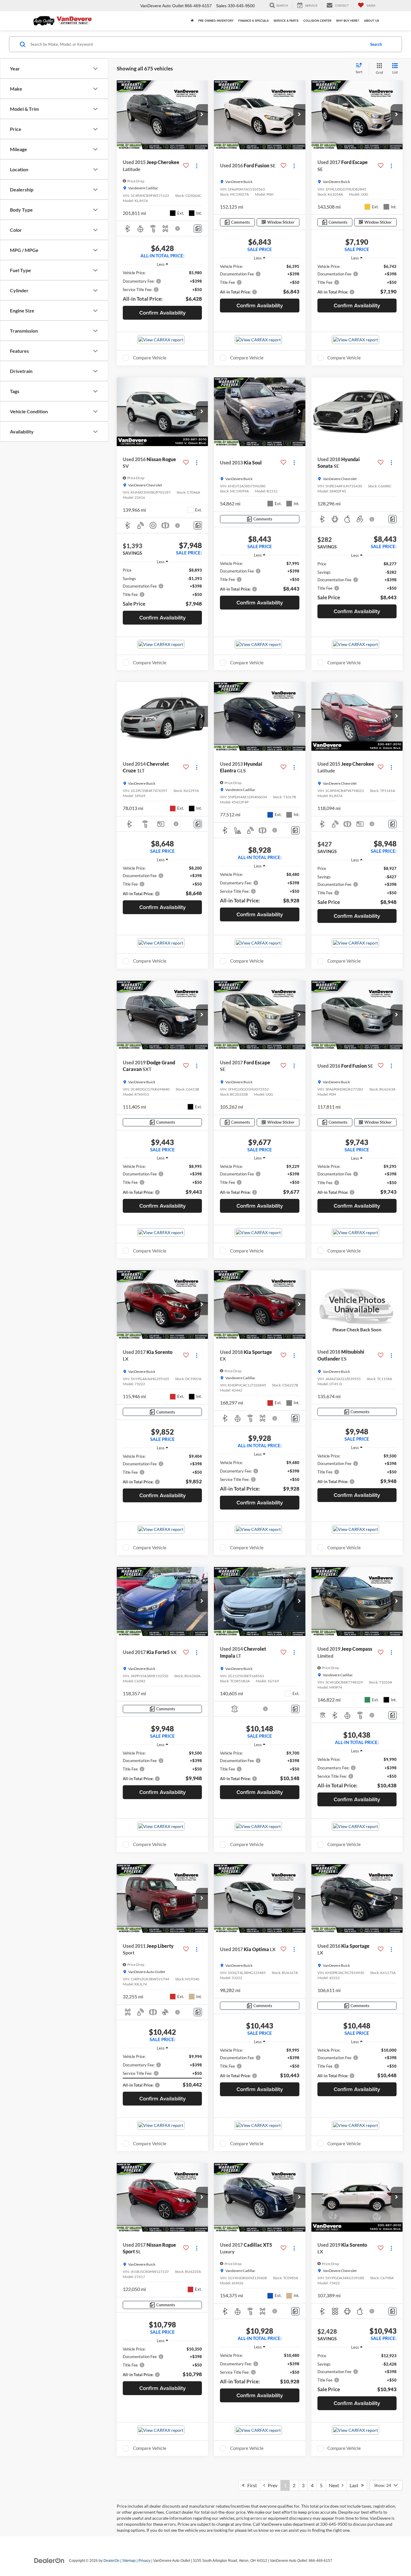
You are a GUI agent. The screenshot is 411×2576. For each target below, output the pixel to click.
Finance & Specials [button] (253, 21)
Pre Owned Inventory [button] (216, 21)
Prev (271, 2485)
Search (376, 44)
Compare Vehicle (150, 358)
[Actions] (197, 166)
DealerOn (111, 2561)
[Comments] (198, 229)
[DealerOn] (49, 2560)
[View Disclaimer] (178, 228)
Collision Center (317, 21)
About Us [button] (372, 21)
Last (355, 2485)
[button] (202, 115)
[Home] (192, 21)
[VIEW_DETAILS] (357, 1305)
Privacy (144, 2561)
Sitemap (129, 2561)
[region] (162, 286)
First (251, 2485)
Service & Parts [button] (286, 21)
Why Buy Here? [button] (348, 21)
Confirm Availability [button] (162, 313)
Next (335, 2485)
